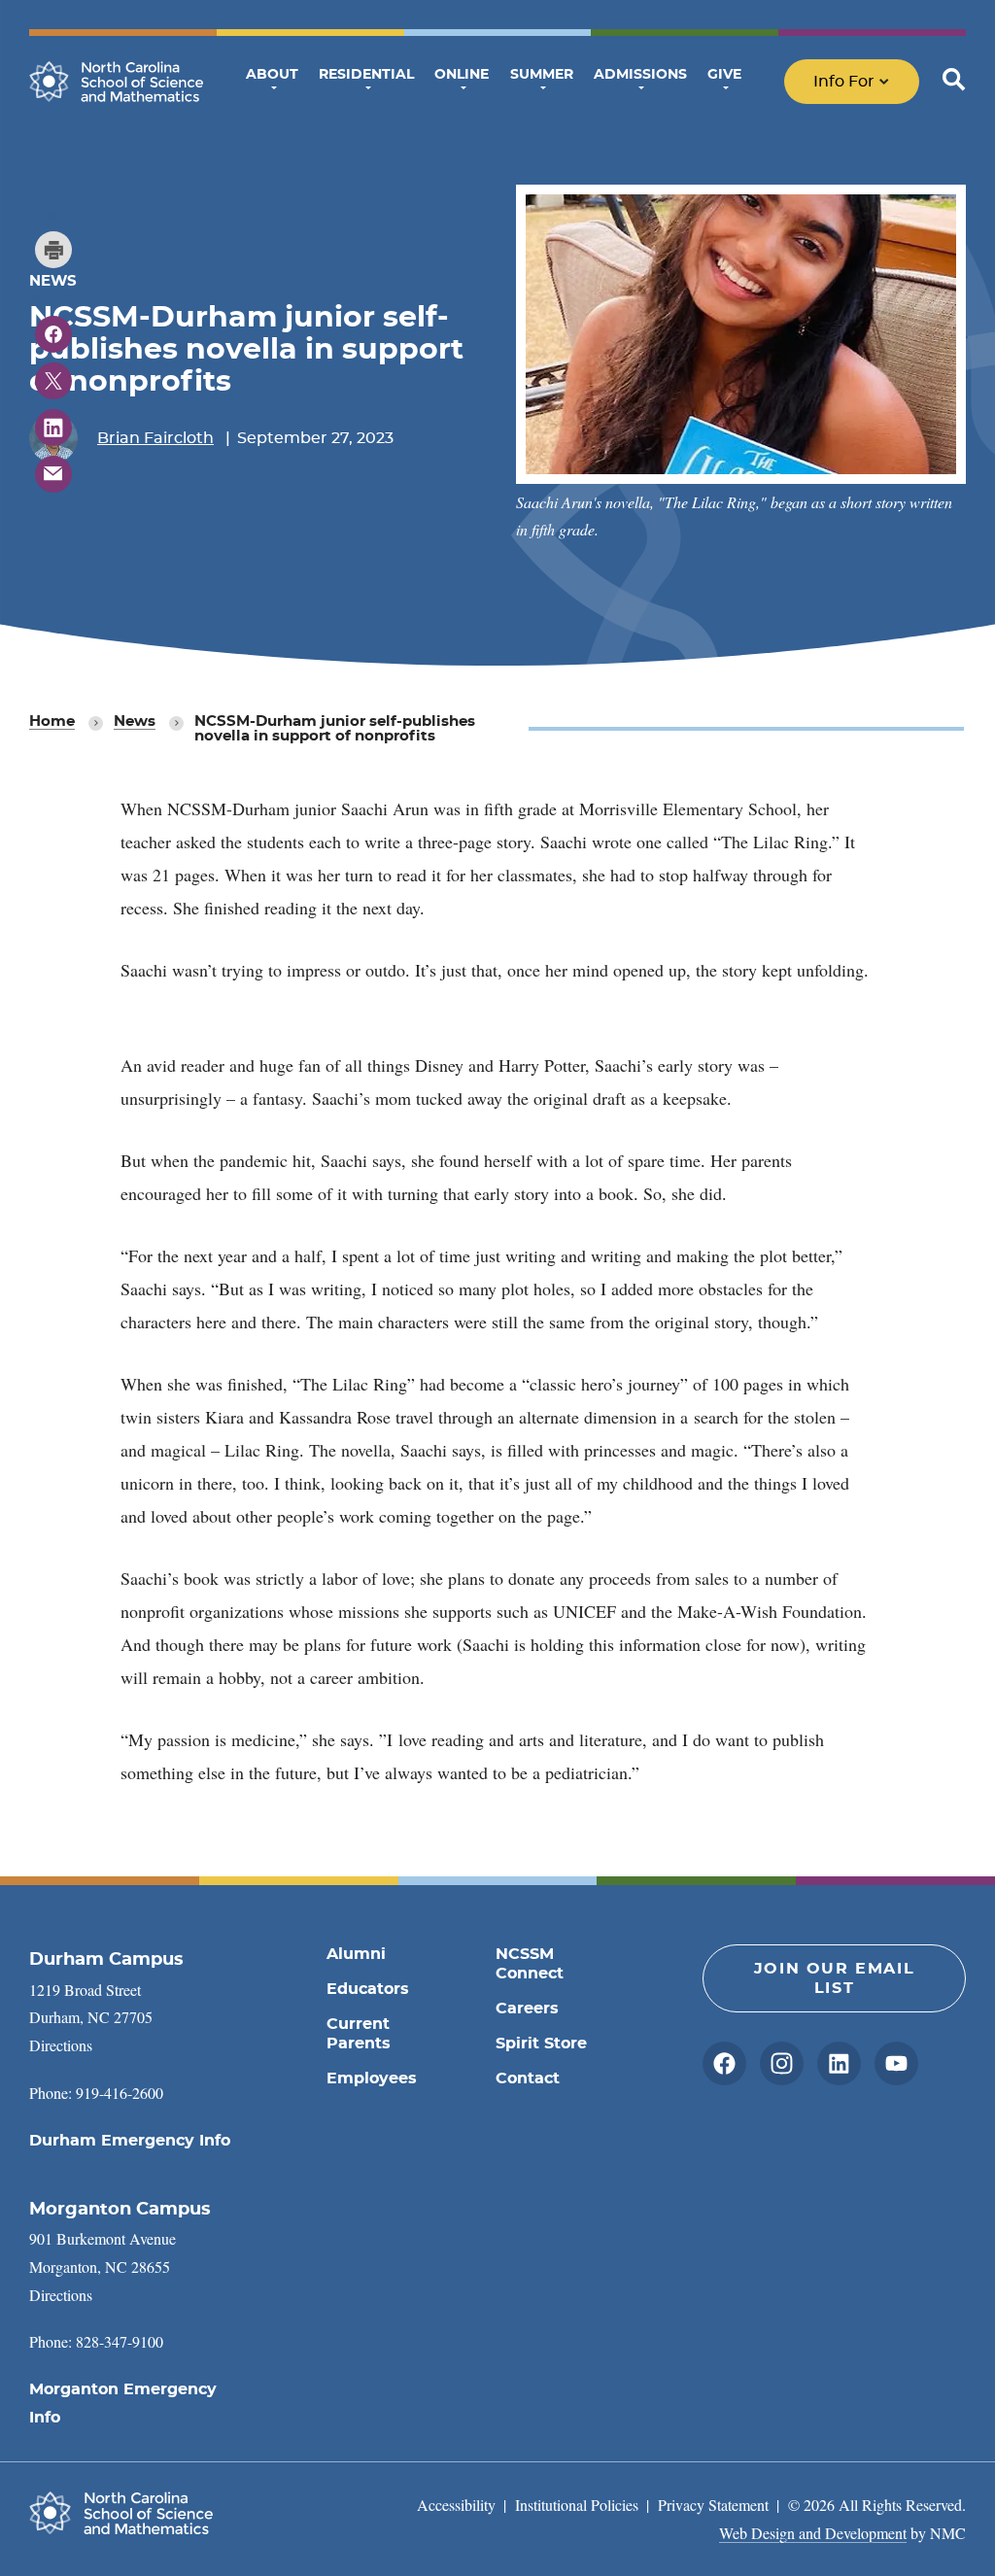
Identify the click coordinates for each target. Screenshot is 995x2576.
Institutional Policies (577, 2505)
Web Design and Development (813, 2533)
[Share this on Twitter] (53, 381)
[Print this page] (53, 250)
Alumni (356, 1954)
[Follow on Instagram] (782, 2063)
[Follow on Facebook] (724, 2063)
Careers (527, 2009)
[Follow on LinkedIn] (839, 2063)
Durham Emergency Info (130, 2141)
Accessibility (456, 2505)
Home (52, 721)
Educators (368, 1989)
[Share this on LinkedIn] (53, 428)
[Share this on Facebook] (53, 334)
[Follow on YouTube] (896, 2063)
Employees (372, 2078)
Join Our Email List (834, 1978)
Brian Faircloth (155, 438)
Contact (528, 2078)
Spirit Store (541, 2044)
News (135, 721)
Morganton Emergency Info (123, 2404)
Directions (61, 2045)
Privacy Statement (713, 2505)
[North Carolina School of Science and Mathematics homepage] (117, 82)
